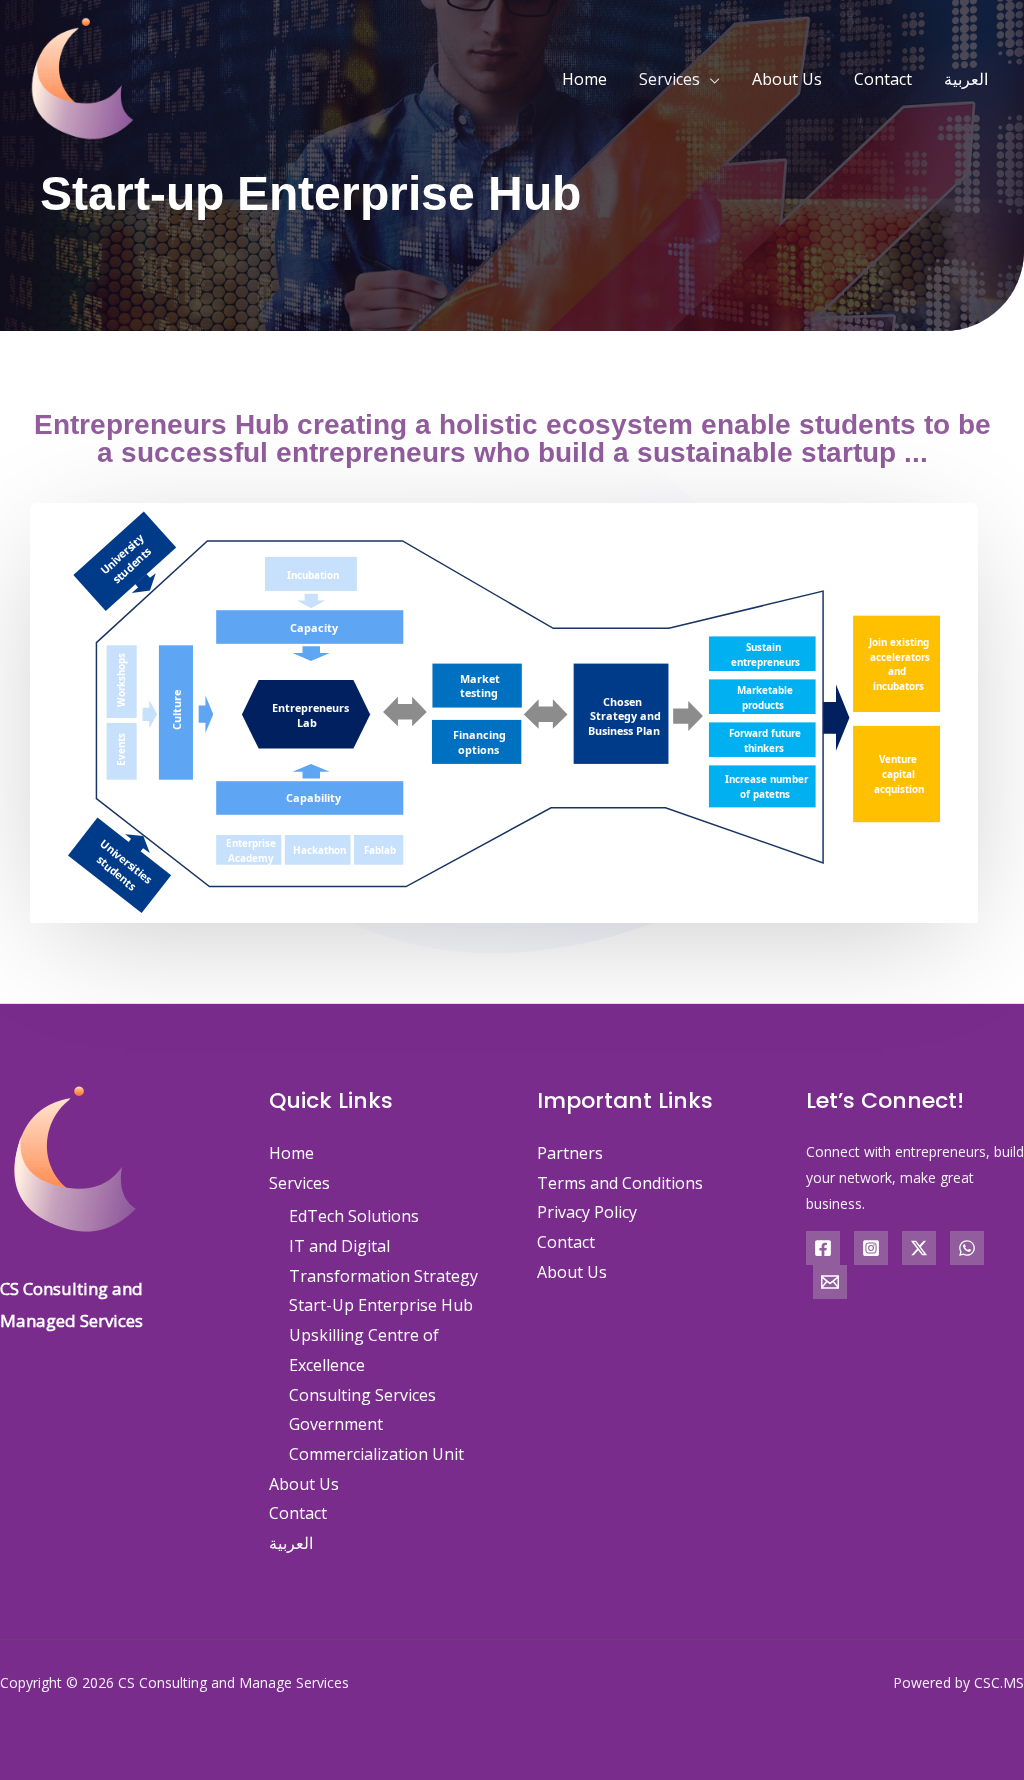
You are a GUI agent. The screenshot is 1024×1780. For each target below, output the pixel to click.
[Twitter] (919, 1248)
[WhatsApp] (967, 1248)
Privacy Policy (587, 1212)
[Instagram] (871, 1248)
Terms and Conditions (620, 1183)
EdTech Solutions (354, 1216)
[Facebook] (823, 1248)
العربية (966, 79)
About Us (787, 79)
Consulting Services (362, 1395)
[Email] (830, 1282)
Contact (883, 79)
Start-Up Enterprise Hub (381, 1305)
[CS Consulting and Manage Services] (82, 77)
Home (584, 79)
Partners (570, 1153)
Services (669, 79)
